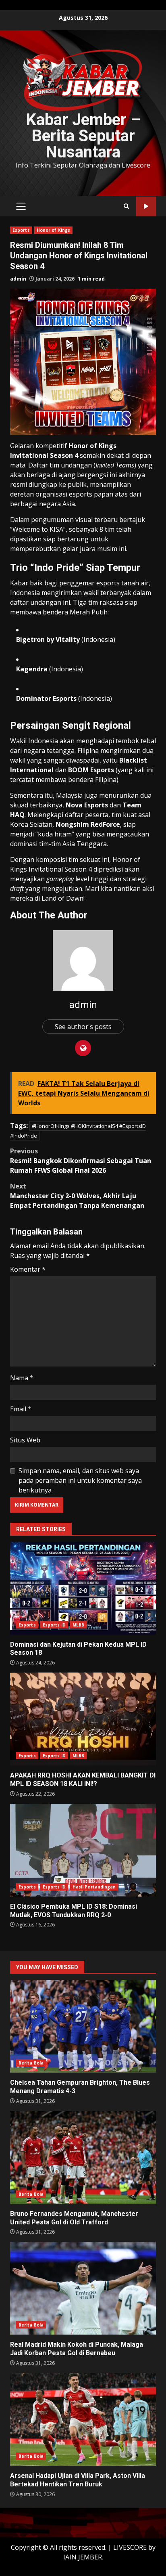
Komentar (28, 1269)
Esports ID (54, 1625)
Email (21, 1409)
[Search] (126, 206)
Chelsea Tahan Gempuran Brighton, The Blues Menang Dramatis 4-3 (83, 2026)
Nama (22, 1378)
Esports (21, 230)
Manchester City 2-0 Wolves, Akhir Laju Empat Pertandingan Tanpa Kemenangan (77, 1196)
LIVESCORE (130, 2547)
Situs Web (25, 1440)
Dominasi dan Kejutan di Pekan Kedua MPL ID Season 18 (83, 1588)
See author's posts (83, 1027)
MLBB (78, 1625)
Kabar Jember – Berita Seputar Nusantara (83, 136)
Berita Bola (31, 2063)
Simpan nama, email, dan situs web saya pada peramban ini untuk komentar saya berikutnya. (80, 1480)
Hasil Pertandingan (94, 1887)
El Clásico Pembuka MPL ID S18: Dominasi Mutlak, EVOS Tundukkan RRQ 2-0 (83, 1850)
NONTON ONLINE (146, 206)
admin (18, 279)
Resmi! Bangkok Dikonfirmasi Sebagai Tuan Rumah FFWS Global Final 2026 (81, 1161)
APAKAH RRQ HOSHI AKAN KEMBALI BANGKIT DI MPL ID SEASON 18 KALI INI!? (83, 1719)
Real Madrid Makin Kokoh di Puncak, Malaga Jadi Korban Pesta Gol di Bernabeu (83, 2288)
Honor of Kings (53, 230)
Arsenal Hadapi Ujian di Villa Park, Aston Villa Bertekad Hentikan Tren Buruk (83, 2419)
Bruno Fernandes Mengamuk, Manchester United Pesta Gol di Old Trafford (83, 2157)
